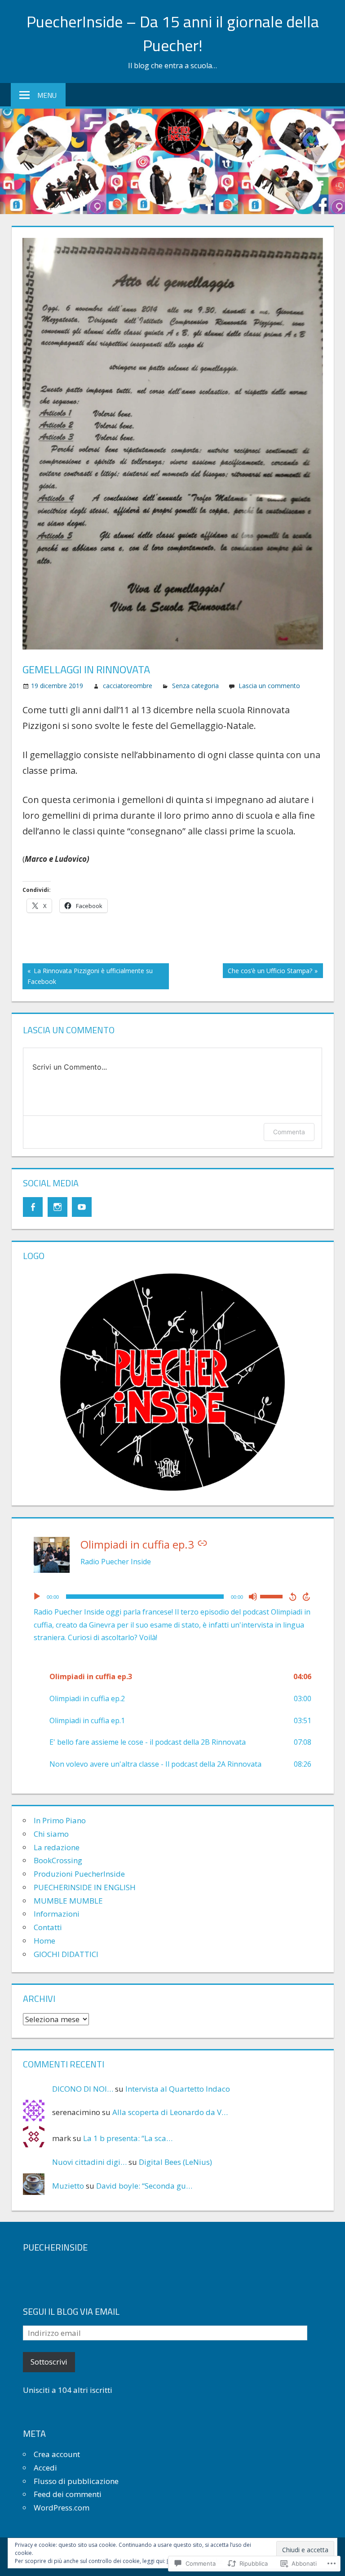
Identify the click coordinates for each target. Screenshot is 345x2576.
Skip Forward (307, 1597)
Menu (47, 95)
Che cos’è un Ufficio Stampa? (268, 972)
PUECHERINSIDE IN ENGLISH (85, 1887)
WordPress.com (62, 2508)
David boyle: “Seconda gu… (144, 2186)
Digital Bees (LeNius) (175, 2162)
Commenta (289, 1132)
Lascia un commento (269, 686)
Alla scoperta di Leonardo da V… (170, 2112)
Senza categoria (195, 686)
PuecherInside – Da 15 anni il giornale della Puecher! (173, 33)
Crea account (57, 2454)
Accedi (45, 2468)
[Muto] (253, 1597)
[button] (172, 1677)
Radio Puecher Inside (116, 1562)
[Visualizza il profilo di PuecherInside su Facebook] (33, 1207)
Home (44, 1941)
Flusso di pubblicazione (76, 2481)
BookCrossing (58, 1860)
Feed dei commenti (68, 2494)
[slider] (273, 1596)
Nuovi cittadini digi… (89, 2162)
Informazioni (57, 1914)
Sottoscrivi (49, 2362)
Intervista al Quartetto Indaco (178, 2089)
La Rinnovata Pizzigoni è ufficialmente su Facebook (88, 976)
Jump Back (292, 1597)
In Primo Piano (60, 1820)
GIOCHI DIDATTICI (66, 1954)
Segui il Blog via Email (71, 2311)
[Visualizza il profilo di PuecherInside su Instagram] (57, 1207)
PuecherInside (55, 2247)
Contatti (48, 1927)
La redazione (57, 1847)
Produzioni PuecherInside (79, 1874)
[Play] (37, 1597)
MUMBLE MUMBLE (68, 1901)
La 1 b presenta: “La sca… (128, 2138)
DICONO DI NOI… (83, 2089)
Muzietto (68, 2186)
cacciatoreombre (128, 686)
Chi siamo (51, 1834)
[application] (172, 1597)
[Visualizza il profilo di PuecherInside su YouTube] (82, 1207)
